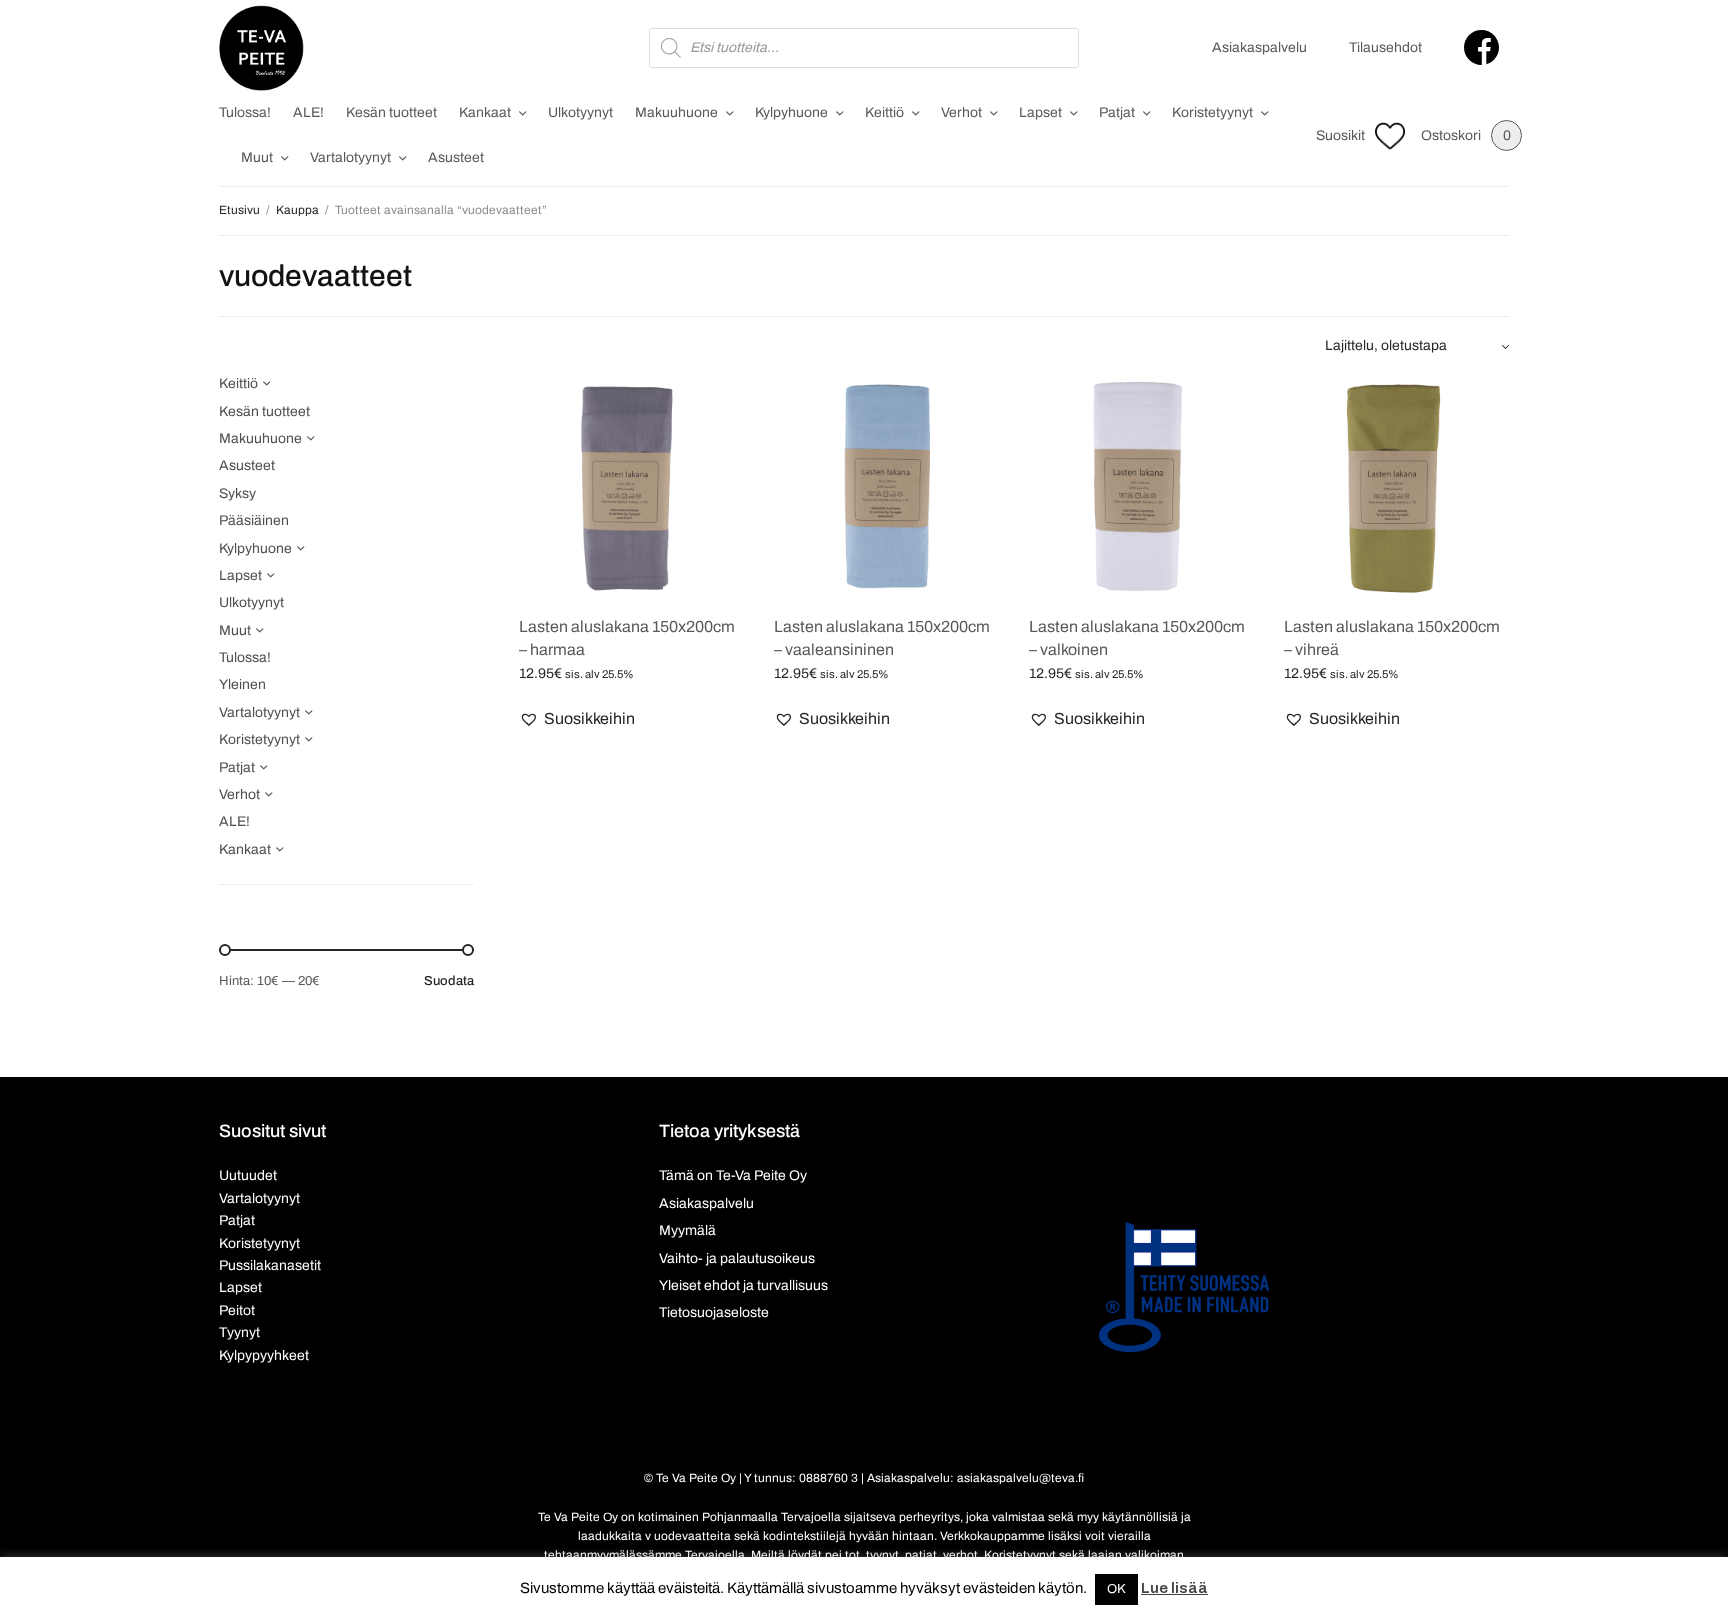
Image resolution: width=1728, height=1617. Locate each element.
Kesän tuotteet (391, 112)
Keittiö (884, 112)
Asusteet (456, 157)
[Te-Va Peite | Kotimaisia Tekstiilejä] (261, 48)
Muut (257, 157)
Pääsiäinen (254, 520)
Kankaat (485, 112)
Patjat (1117, 112)
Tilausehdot (1385, 47)
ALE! (308, 112)
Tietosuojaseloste (714, 1312)
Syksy (237, 493)
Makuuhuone (676, 112)
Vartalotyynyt (350, 157)
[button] (577, 719)
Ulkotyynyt (580, 112)
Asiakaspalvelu (1259, 47)
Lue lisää (1174, 1588)
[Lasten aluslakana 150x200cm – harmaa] (631, 485)
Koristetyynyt (1212, 112)
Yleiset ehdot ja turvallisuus (743, 1285)
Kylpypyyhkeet (264, 1355)
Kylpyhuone (791, 112)
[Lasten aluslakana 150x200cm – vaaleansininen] (886, 485)
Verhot (961, 112)
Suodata (449, 981)
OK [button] (1116, 1589)
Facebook (1481, 47)
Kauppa (297, 210)
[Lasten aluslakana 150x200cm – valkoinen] (1141, 485)
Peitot (237, 1310)
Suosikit (1340, 135)
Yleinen (242, 684)
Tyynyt (239, 1332)
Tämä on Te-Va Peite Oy (733, 1175)
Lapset (1040, 112)
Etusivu (239, 210)
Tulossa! (245, 112)
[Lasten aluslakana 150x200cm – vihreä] (1396, 485)
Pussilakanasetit (270, 1265)
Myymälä (687, 1230)
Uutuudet (248, 1175)
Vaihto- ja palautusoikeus (737, 1258)
